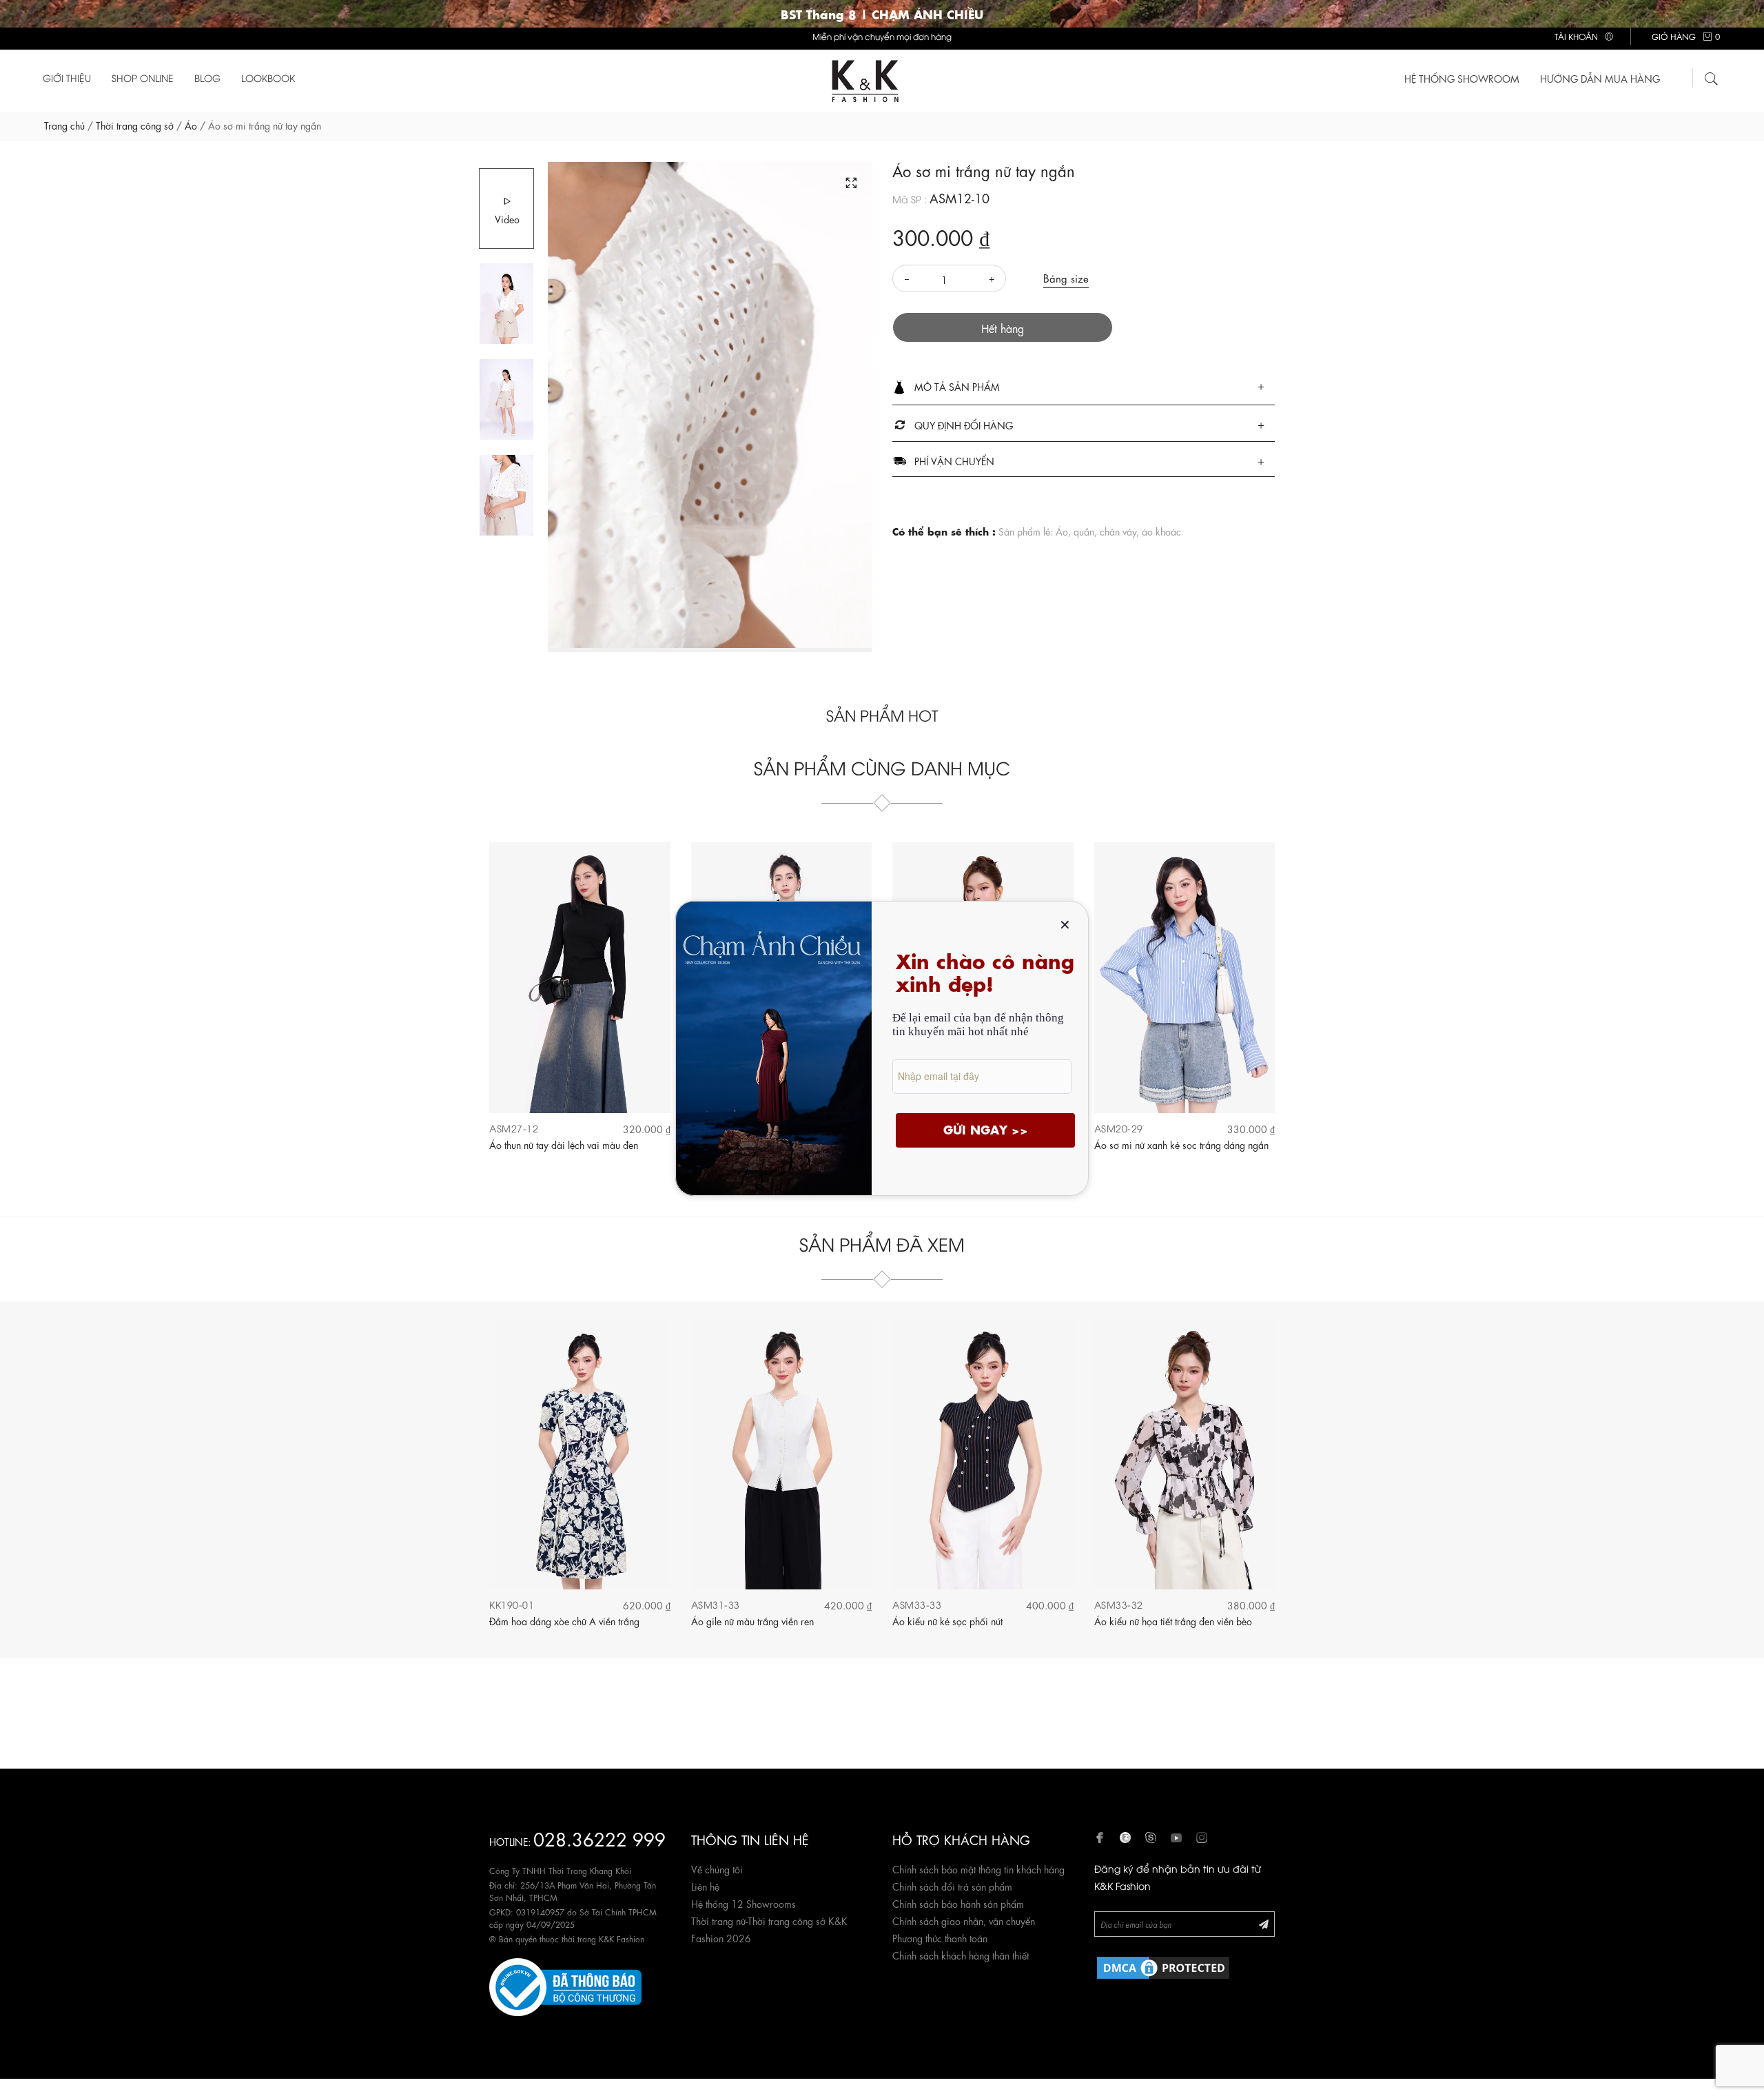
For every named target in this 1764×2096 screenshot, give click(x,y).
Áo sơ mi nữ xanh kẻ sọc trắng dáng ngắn (1181, 1144)
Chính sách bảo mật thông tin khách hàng (978, 1869)
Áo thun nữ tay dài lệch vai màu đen (564, 1144)
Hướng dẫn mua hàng (1600, 78)
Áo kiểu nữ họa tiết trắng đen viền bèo (1173, 1620)
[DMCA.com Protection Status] (1163, 1965)
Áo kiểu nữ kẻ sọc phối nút (947, 1620)
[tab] (1084, 388)
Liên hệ (705, 1886)
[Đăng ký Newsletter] (1264, 1923)
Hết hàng (1003, 328)
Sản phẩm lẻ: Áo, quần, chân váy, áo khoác (1090, 531)
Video (507, 218)
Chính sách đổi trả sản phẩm (952, 1886)
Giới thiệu (67, 78)
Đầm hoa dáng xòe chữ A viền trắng (564, 1620)
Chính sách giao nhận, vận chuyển (964, 1920)
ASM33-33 (917, 1604)
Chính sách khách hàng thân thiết (961, 1955)
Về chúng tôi (717, 1869)
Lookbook (268, 78)
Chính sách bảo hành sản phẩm (958, 1903)
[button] (1084, 387)
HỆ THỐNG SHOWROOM (1462, 78)
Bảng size (1066, 278)
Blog (207, 78)
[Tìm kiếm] (1712, 77)
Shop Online (143, 78)
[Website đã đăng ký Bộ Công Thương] (565, 1984)
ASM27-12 (514, 1128)
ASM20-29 (1119, 1128)
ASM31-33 (716, 1604)
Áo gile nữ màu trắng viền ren (752, 1620)
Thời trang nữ (718, 1920)
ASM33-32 (1119, 1604)
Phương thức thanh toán (940, 1937)
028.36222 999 (599, 1838)
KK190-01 (512, 1604)
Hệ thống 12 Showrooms (743, 1903)
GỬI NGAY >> (986, 1129)
